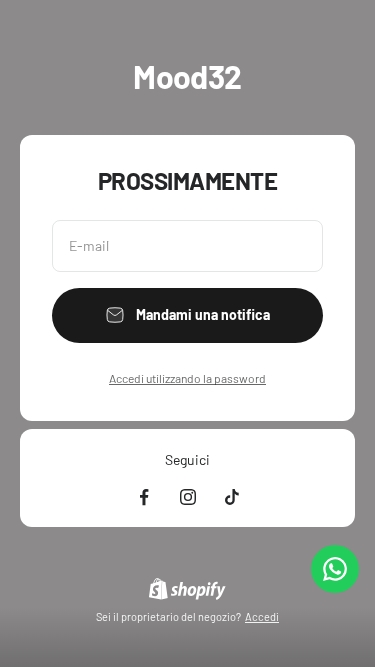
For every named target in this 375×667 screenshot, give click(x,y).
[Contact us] (335, 569)
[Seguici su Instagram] (188, 497)
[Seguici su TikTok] (232, 497)
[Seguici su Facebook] (144, 497)
